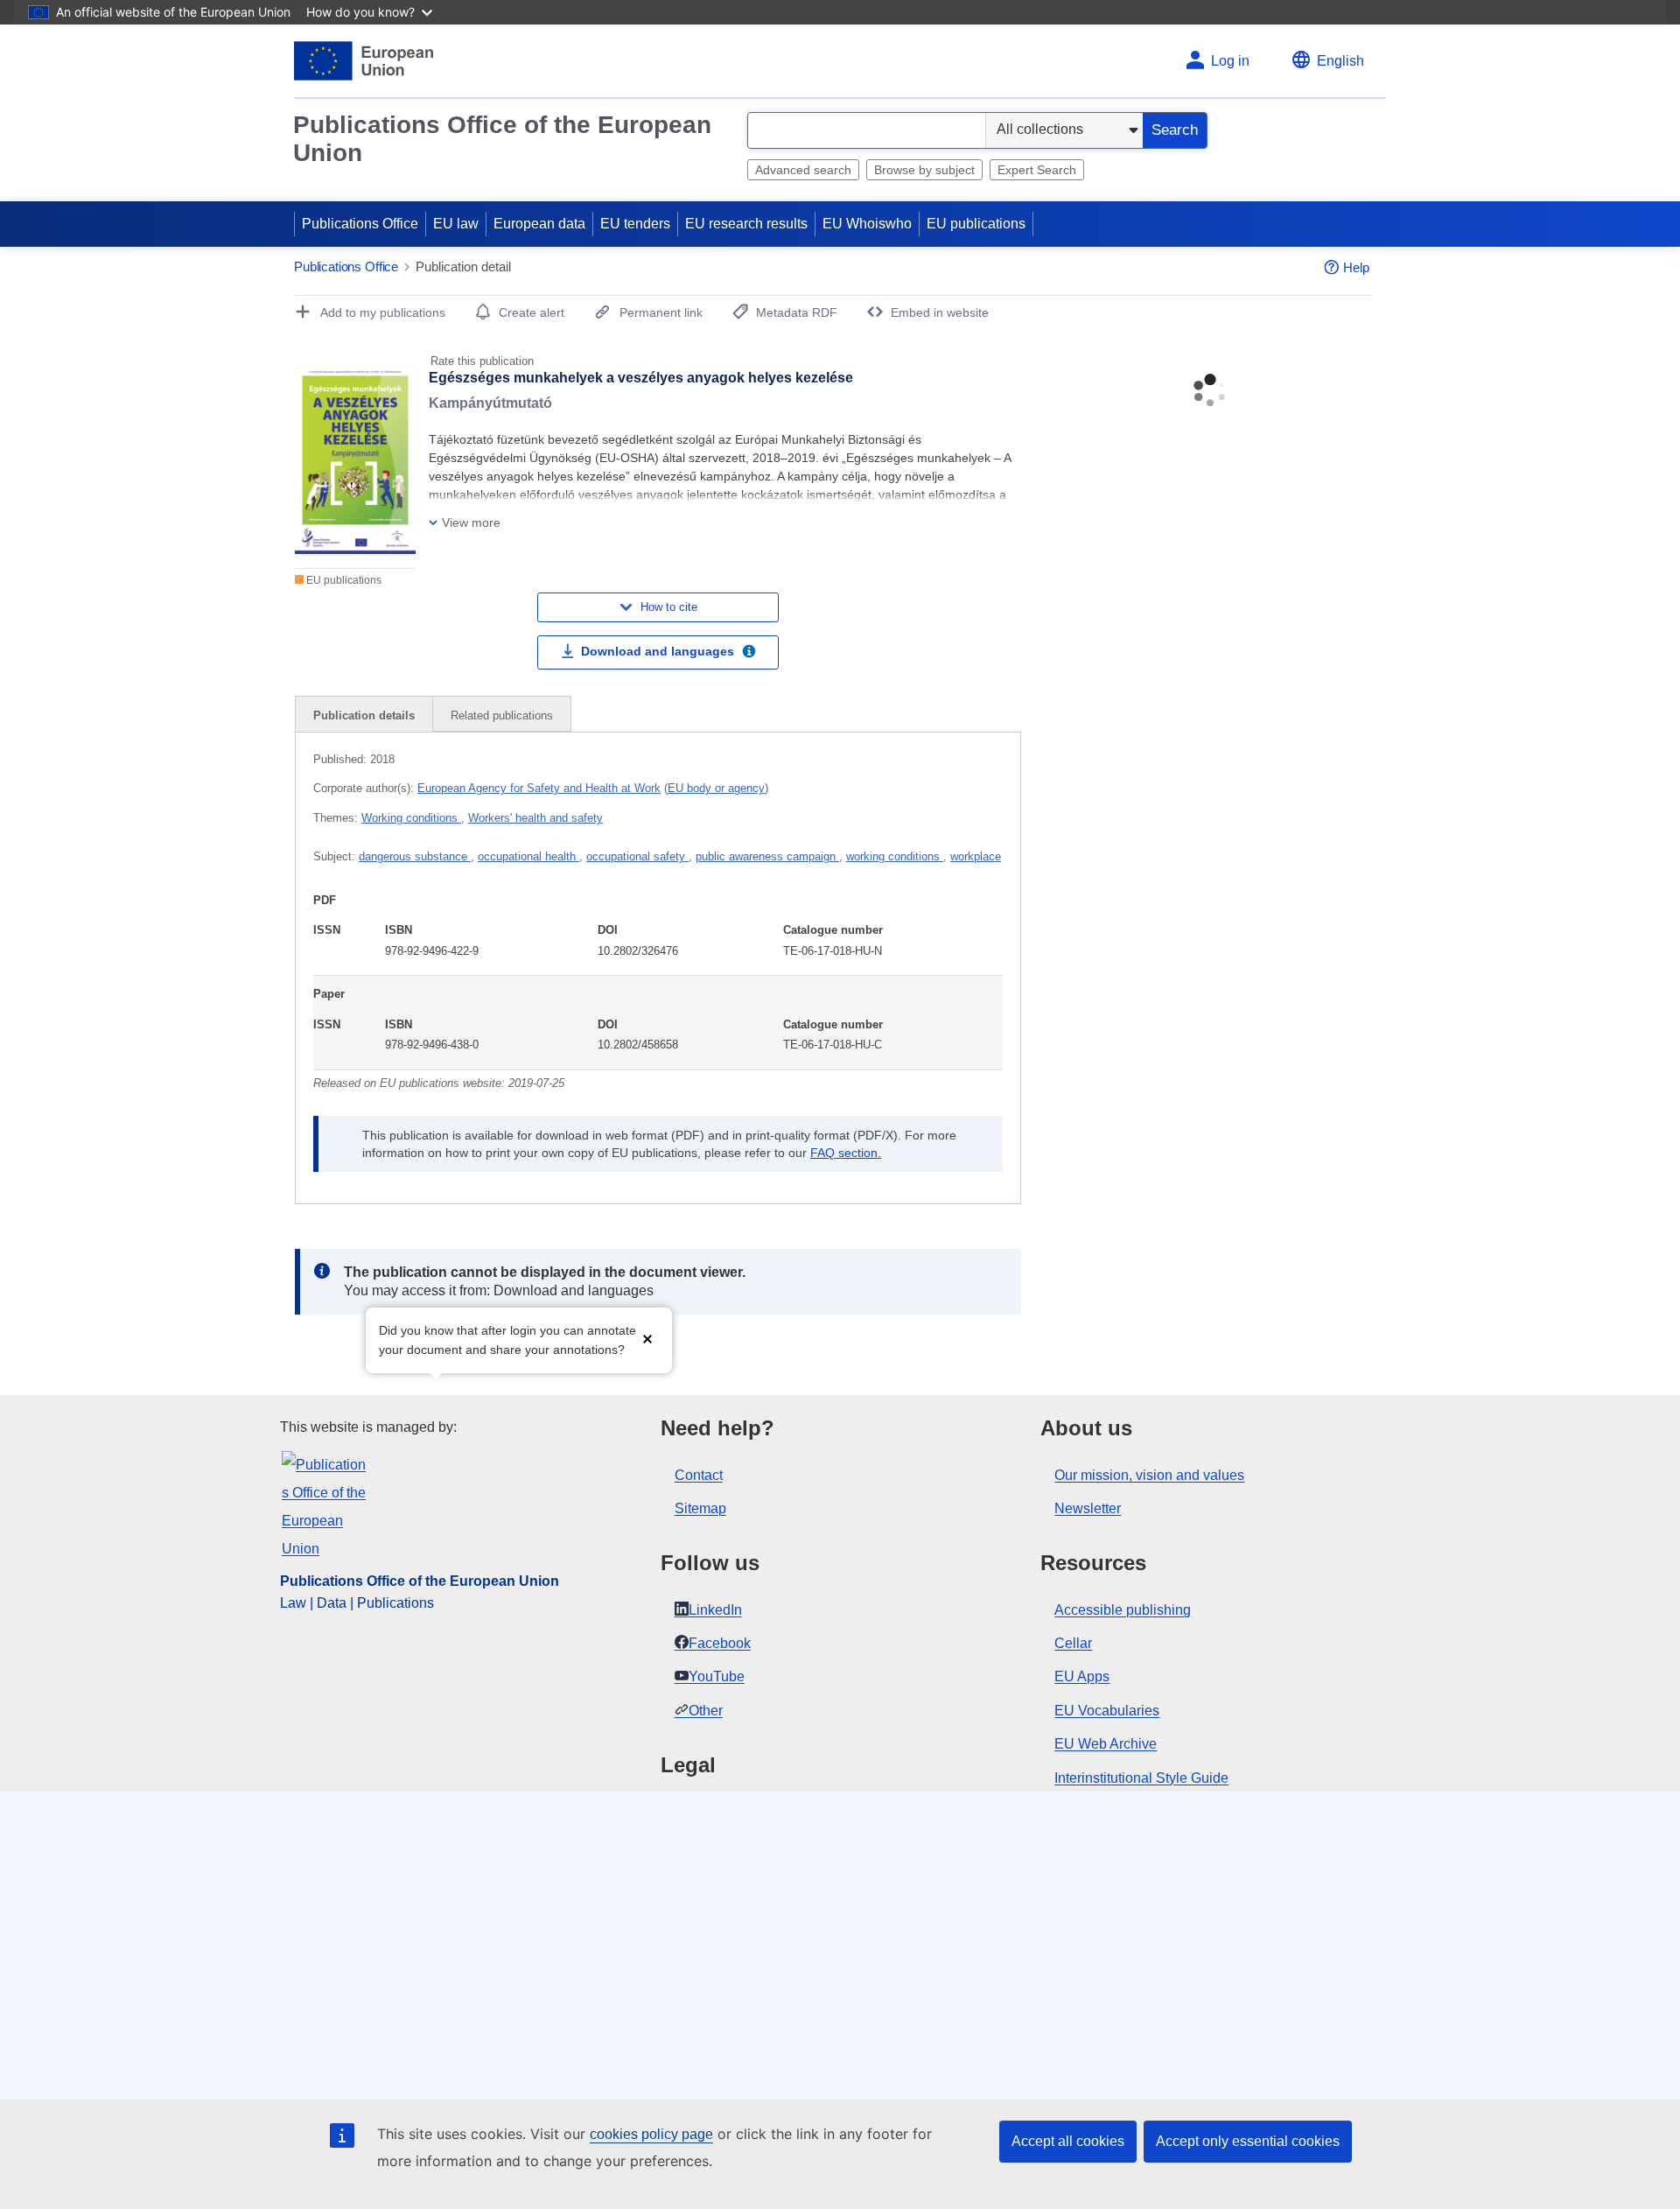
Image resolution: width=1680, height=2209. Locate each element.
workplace (976, 856)
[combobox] (867, 130)
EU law (456, 224)
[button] (647, 1339)
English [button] (1340, 61)
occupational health (528, 856)
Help (1356, 267)
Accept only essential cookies (1248, 2141)
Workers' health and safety (535, 818)
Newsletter (1088, 1508)
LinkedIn (715, 1610)
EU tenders (635, 224)
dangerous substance (415, 856)
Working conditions (411, 818)
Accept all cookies (1068, 2141)
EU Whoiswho (867, 224)
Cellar (1073, 1643)
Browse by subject (924, 170)
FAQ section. (846, 1153)
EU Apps (1082, 1676)
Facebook (720, 1643)
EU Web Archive (1106, 1744)
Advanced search (803, 170)
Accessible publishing (1123, 1610)
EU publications (976, 224)
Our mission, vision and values (1149, 1475)
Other (706, 1711)
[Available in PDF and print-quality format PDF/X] (749, 654)
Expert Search (1037, 170)
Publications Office (360, 224)
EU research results (746, 224)
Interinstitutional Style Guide (1141, 1778)
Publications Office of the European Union (502, 139)
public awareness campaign (767, 856)
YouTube (717, 1676)
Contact (699, 1475)
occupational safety (637, 856)
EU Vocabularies (1107, 1711)
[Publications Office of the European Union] (364, 61)
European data (539, 224)
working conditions (895, 856)
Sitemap (700, 1508)
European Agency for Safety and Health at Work (539, 788)
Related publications (502, 715)
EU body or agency (716, 788)
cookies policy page (651, 2134)
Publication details (364, 715)
